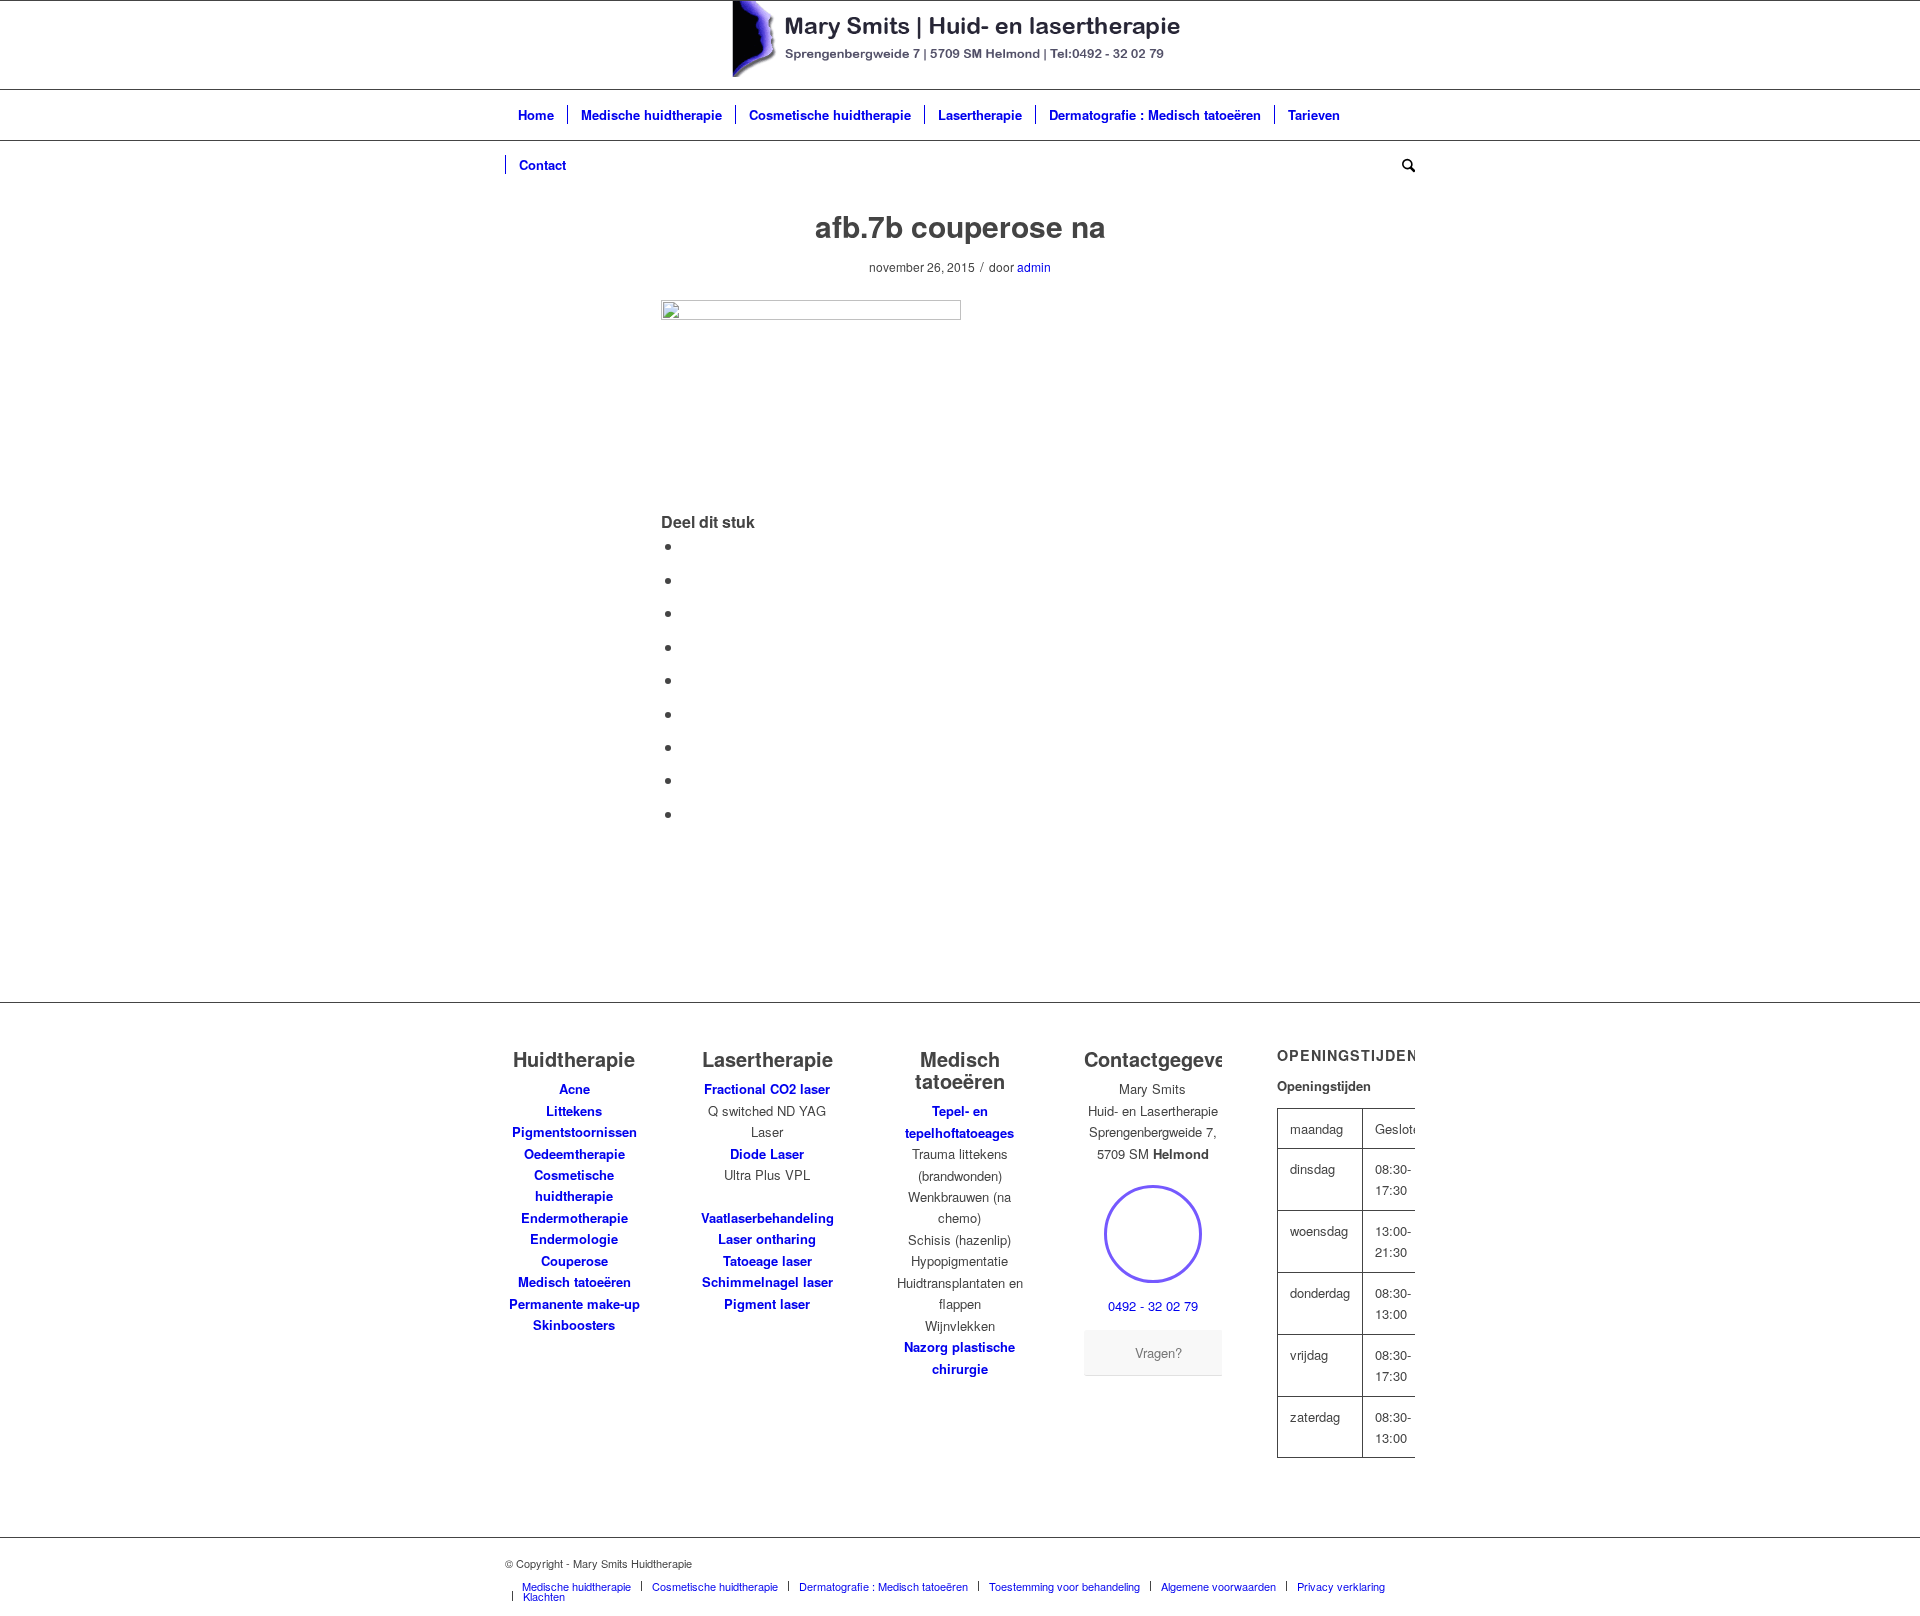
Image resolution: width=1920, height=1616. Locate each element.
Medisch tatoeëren (574, 1281)
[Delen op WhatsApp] (689, 612)
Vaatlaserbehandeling (767, 1217)
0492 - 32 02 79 (1153, 1305)
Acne (574, 1088)
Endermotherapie (574, 1217)
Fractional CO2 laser (767, 1088)
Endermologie (574, 1238)
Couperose (574, 1260)
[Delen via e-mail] (689, 813)
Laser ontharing (767, 1238)
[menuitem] (536, 115)
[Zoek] (1402, 165)
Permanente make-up (574, 1303)
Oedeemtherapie (574, 1153)
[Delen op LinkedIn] (689, 679)
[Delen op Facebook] (689, 545)
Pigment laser (767, 1303)
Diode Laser (767, 1153)
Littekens (574, 1110)
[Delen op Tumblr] (689, 713)
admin (1034, 266)
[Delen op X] (689, 579)
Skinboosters (574, 1324)
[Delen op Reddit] (689, 779)
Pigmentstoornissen (574, 1131)
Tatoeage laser (767, 1260)
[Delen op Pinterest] (689, 646)
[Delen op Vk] (689, 746)
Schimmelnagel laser (767, 1281)
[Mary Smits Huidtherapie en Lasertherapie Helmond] (960, 45)
